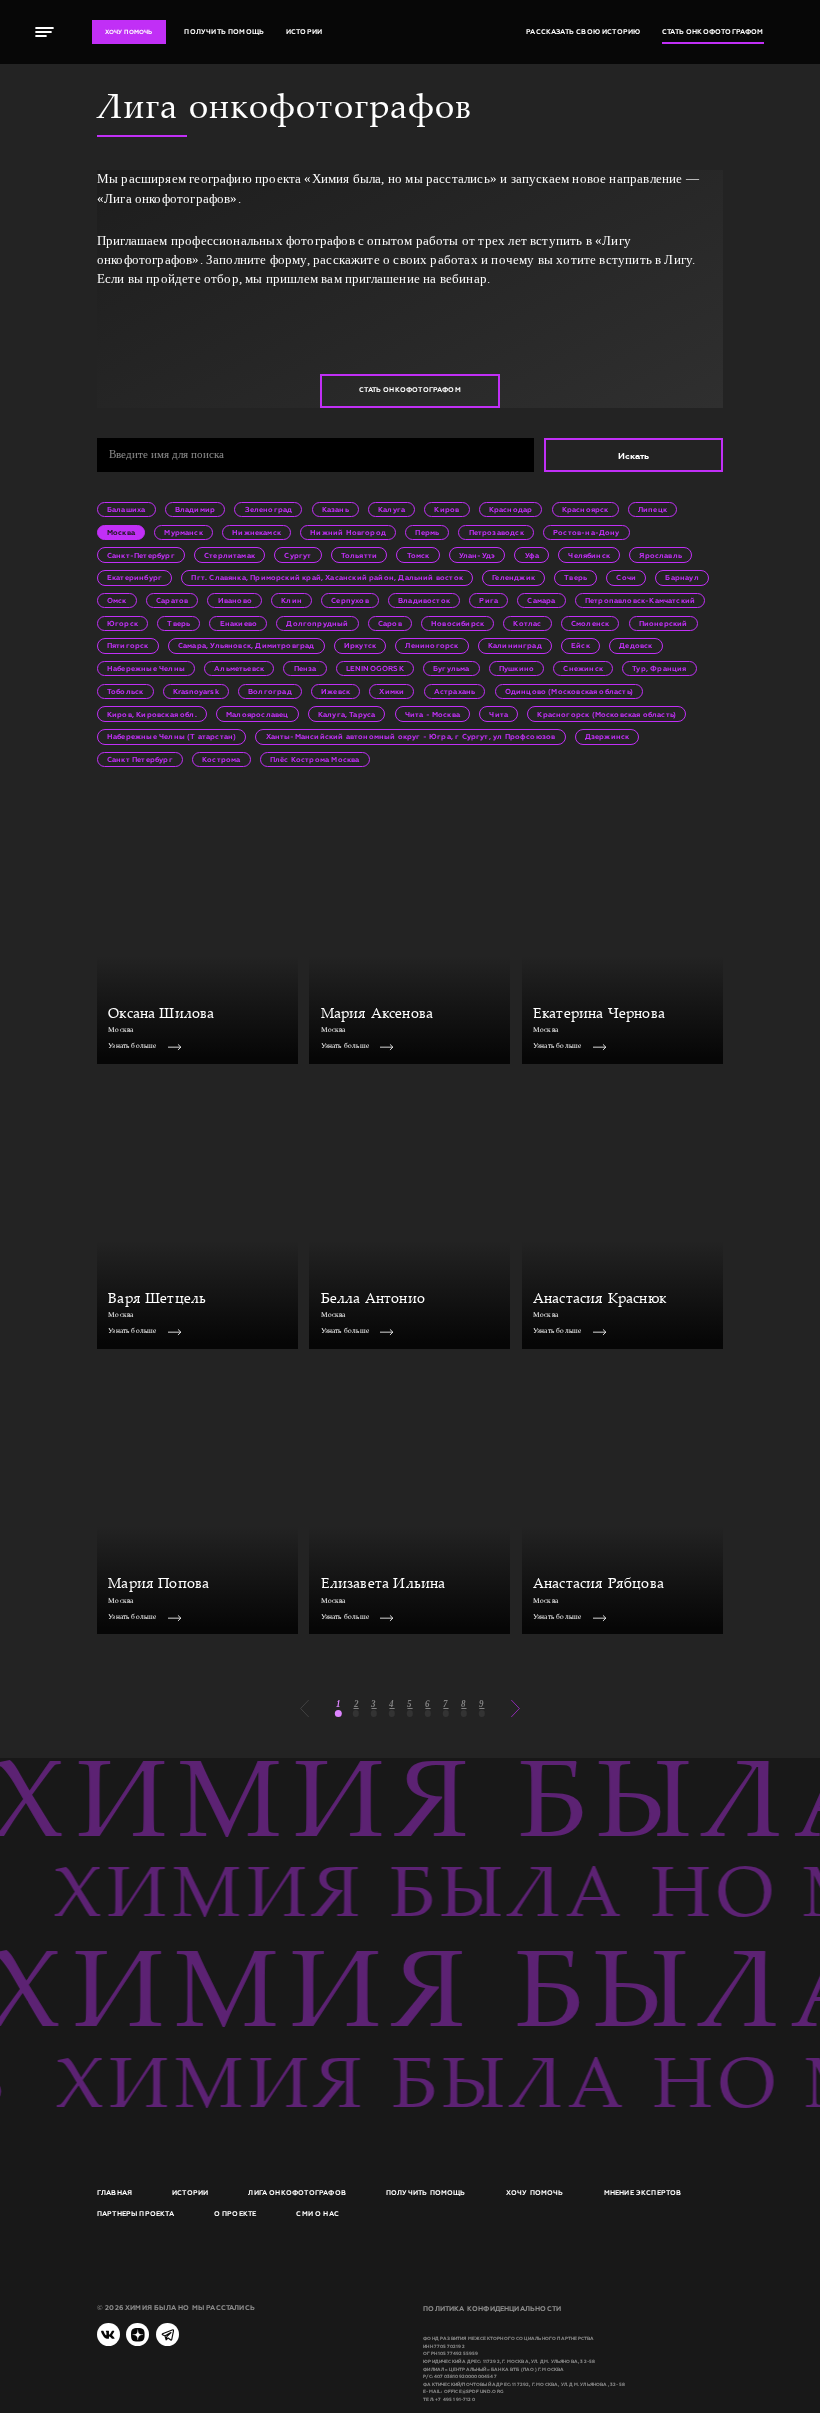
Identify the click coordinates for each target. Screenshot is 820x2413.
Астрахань (455, 691)
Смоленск (590, 623)
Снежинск (582, 668)
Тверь (575, 577)
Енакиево (238, 623)
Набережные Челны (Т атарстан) (171, 736)
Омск (117, 600)
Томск (418, 555)
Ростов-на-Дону (586, 532)
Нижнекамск (256, 532)
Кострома (221, 759)
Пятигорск (128, 645)
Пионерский (663, 623)
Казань (335, 509)
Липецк (652, 509)
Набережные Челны (146, 668)
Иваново (235, 600)
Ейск (580, 645)
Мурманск (183, 532)
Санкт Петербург (140, 759)
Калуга (391, 509)
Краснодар (511, 509)
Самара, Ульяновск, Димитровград (246, 645)
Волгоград (270, 691)
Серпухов (349, 600)
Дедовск (635, 645)
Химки (391, 691)
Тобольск (125, 691)
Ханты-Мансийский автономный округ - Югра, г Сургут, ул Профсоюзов (411, 736)
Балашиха (126, 509)
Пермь (427, 532)
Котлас (527, 623)
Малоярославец (257, 714)
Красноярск (585, 509)
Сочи (626, 577)
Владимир (195, 509)
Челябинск (589, 555)
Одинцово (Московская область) (569, 691)
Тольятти (359, 555)
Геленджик (513, 577)
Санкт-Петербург (141, 555)
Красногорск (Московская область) (606, 714)
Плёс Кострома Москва (315, 759)
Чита (498, 714)
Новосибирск (457, 623)
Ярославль (660, 555)
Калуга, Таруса (347, 714)
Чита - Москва (432, 714)
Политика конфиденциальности (492, 2309)
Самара (541, 600)
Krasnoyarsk (196, 691)
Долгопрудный (317, 623)
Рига (488, 600)
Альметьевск (239, 668)
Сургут (297, 555)
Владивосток (424, 600)
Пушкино (516, 668)
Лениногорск (431, 645)
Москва (121, 532)
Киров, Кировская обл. (152, 714)
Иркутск (360, 645)
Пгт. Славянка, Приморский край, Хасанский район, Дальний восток (326, 577)
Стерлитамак (229, 555)
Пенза (305, 668)
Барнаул (681, 577)
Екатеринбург (134, 577)
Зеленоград (269, 509)
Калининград (515, 645)
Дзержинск (607, 736)
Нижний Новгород (348, 532)
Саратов (172, 600)
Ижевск (335, 691)
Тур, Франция (659, 668)
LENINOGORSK (375, 668)
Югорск (122, 623)
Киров (446, 509)
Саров (390, 623)
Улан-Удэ (477, 555)
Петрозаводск (496, 532)
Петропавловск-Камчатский (640, 600)
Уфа (532, 555)
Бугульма (451, 668)
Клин (291, 600)
